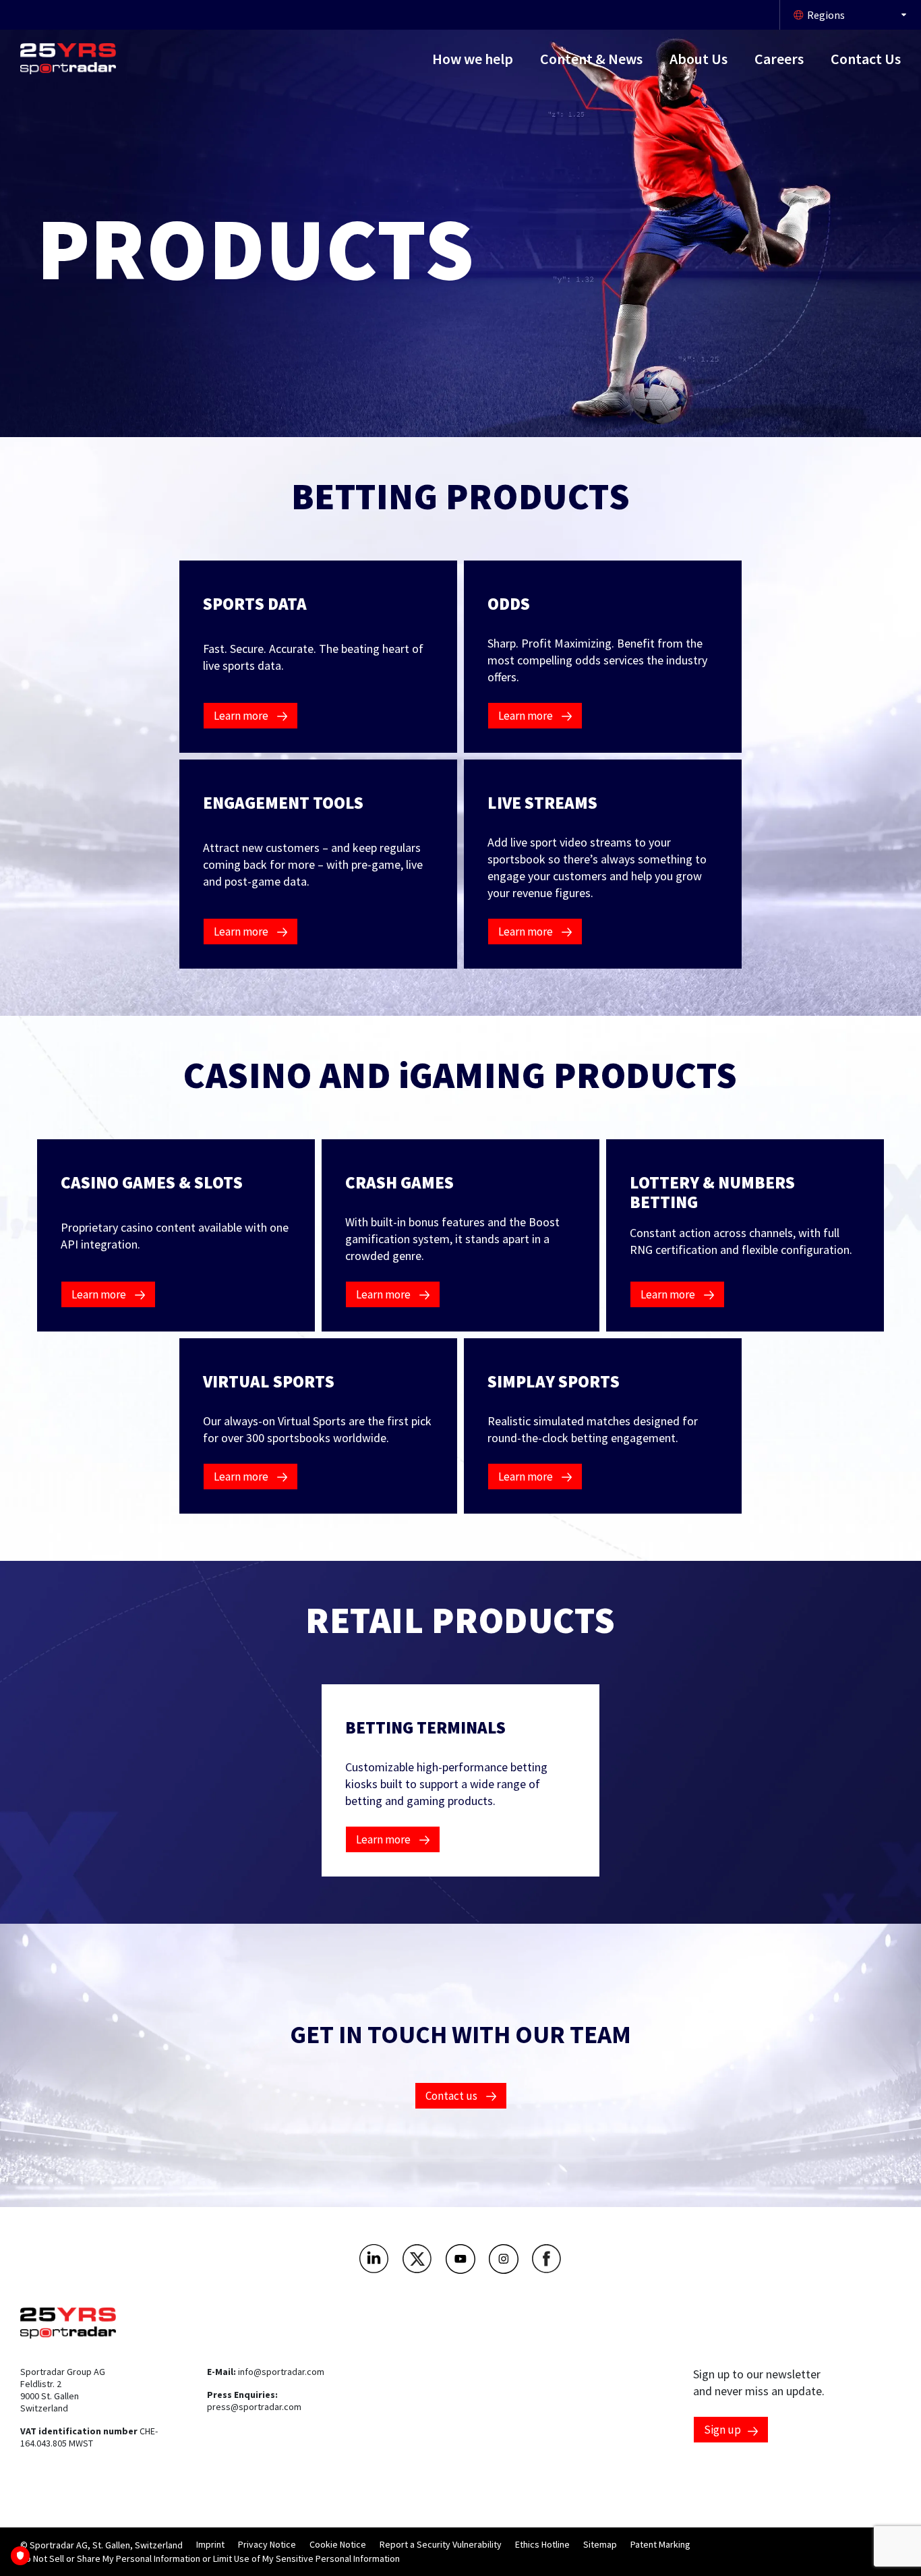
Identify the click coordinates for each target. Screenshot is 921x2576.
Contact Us (866, 59)
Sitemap (600, 2544)
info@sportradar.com (281, 2372)
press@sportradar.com (254, 2407)
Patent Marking (660, 2544)
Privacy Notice (267, 2544)
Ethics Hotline (542, 2544)
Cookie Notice (338, 2544)
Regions (826, 15)
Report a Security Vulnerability (441, 2544)
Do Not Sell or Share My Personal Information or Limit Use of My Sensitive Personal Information (210, 2558)
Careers (779, 59)
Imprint (210, 2544)
